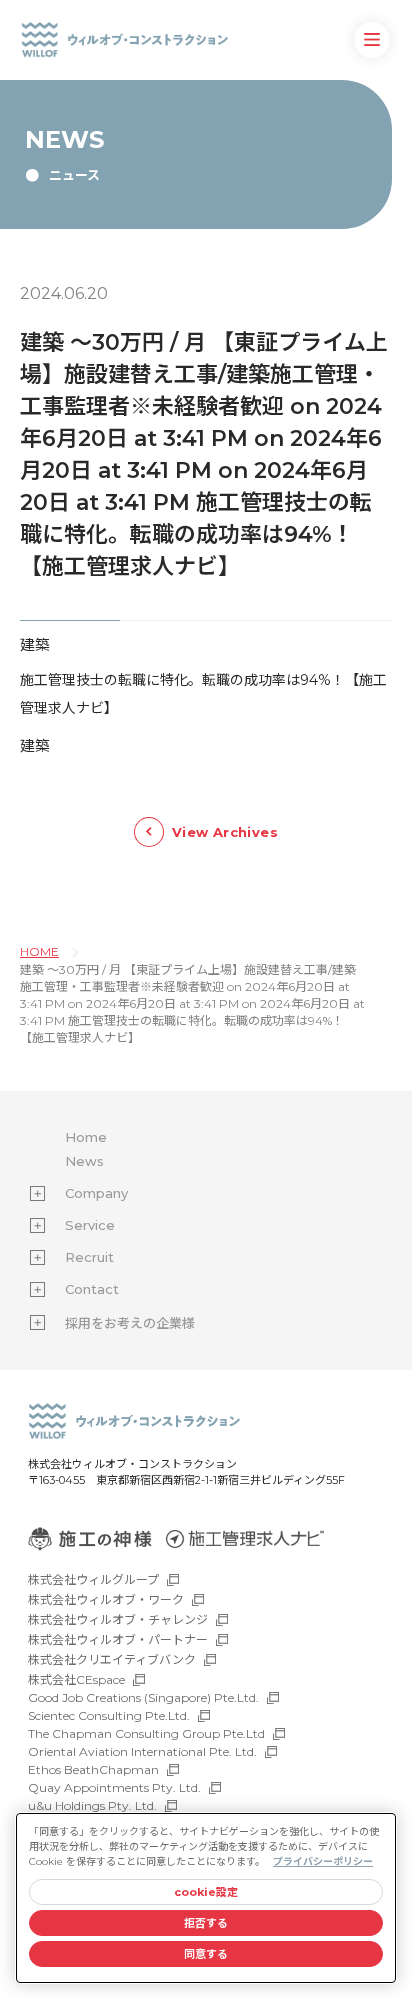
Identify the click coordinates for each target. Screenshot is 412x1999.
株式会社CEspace (76, 1679)
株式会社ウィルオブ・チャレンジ (118, 1619)
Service (90, 1225)
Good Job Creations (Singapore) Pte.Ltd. (143, 1697)
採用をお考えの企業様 (130, 1323)
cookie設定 (206, 1892)
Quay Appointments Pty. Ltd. (114, 1787)
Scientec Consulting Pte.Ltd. (109, 1715)
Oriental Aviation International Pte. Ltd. (142, 1751)
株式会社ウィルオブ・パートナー (118, 1639)
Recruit (89, 1257)
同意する (206, 1954)
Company (96, 1193)
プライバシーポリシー (323, 1861)
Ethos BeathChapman (93, 1769)
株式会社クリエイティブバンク (112, 1659)
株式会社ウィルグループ (93, 1579)
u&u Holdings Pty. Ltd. (92, 1805)
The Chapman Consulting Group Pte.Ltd (146, 1733)
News (84, 1161)
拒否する (206, 1923)
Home (86, 1137)
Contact (92, 1289)
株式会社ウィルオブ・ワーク (106, 1599)
